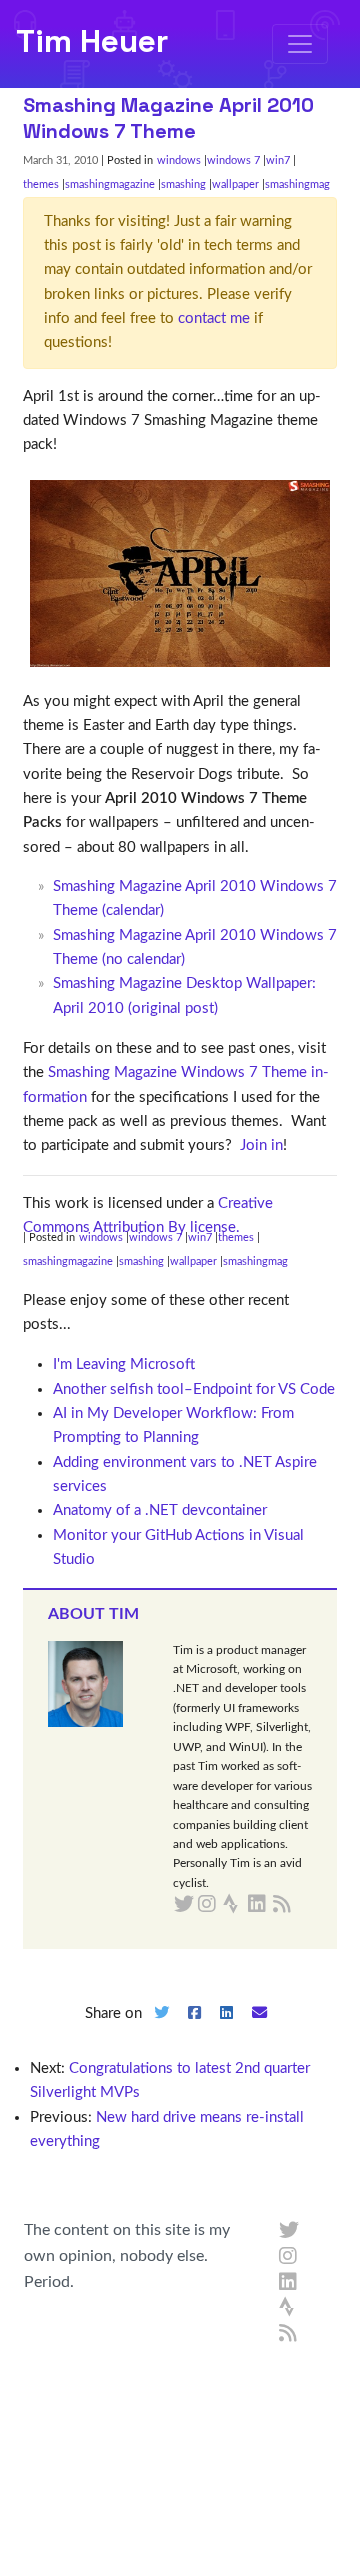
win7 (278, 160)
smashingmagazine (110, 184)
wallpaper (235, 184)
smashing (183, 184)
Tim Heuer (92, 41)
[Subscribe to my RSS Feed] (305, 1905)
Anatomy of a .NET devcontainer (160, 1510)
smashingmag (297, 184)
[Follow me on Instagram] (289, 2257)
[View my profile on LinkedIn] (289, 2283)
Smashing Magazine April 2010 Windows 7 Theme (168, 118)
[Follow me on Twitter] (289, 2231)
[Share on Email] (260, 2029)
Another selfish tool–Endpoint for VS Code (194, 1389)
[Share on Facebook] (194, 2029)
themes (41, 184)
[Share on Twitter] (161, 2029)
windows (179, 160)
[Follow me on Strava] (289, 2308)
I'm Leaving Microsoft (124, 1364)
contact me (214, 318)
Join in (261, 1145)
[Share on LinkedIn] (227, 2029)
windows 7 (233, 160)
